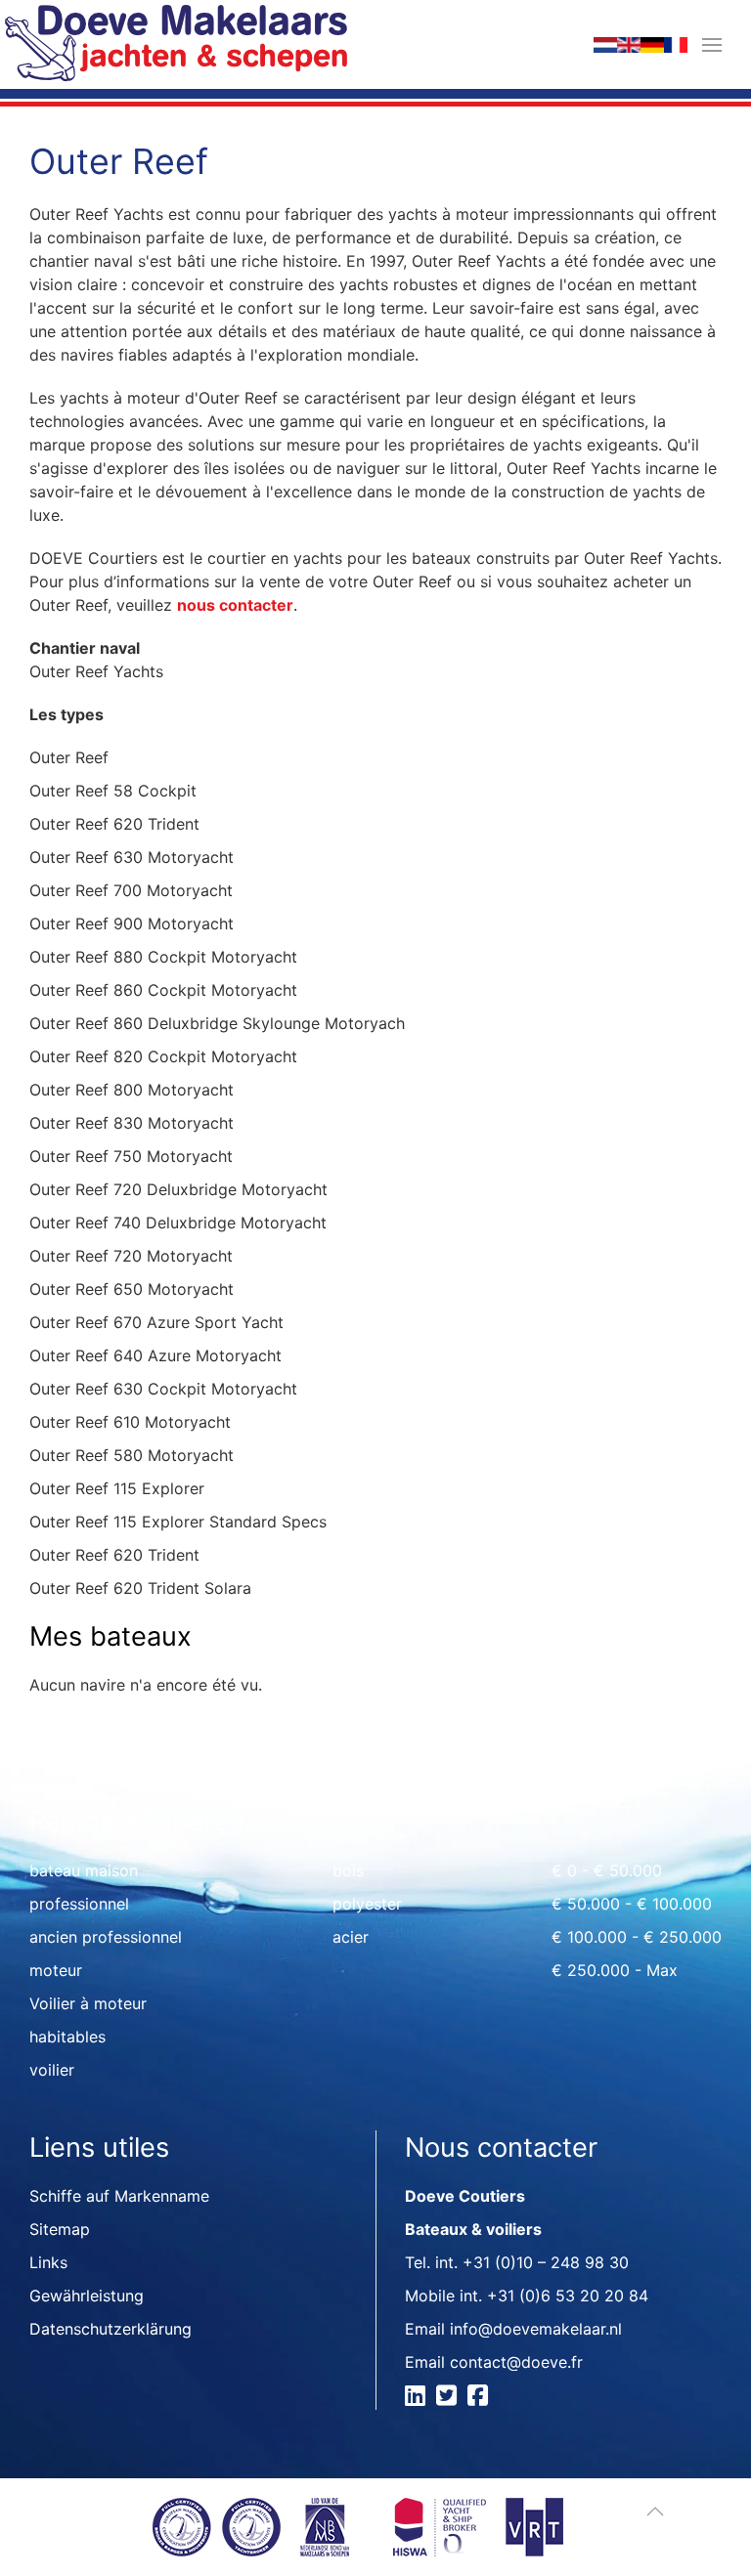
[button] (712, 44)
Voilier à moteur (88, 2003)
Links (48, 2262)
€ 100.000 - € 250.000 (637, 1937)
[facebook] (481, 2398)
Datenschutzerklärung (110, 2329)
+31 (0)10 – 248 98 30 (546, 2262)
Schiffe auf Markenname (119, 2196)
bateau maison (84, 1870)
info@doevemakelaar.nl (536, 2329)
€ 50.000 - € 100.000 (632, 1904)
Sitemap (60, 2229)
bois (348, 1870)
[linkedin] (418, 2398)
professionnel (79, 1904)
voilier (52, 2070)
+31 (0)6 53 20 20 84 (568, 2296)
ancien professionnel (106, 1937)
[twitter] (449, 2398)
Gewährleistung (87, 2296)
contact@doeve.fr (516, 2362)
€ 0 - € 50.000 (607, 1870)
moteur (56, 1970)
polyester (367, 1904)
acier (351, 1937)
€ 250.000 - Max (615, 1970)
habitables (67, 2037)
